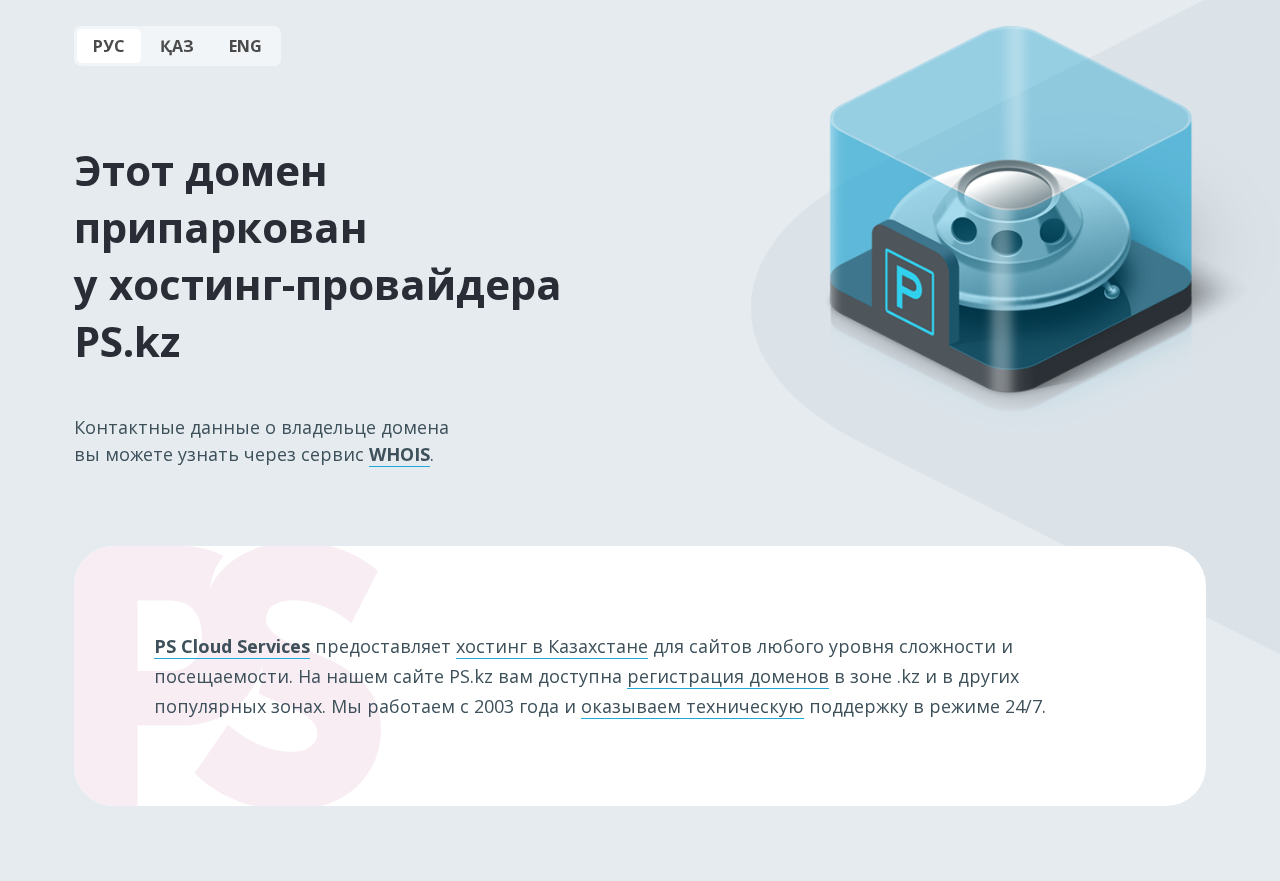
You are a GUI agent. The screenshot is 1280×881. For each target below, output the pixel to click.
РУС (109, 46)
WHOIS (399, 454)
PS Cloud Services (232, 646)
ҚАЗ (177, 46)
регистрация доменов (728, 676)
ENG (245, 46)
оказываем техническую (692, 706)
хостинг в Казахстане (552, 646)
